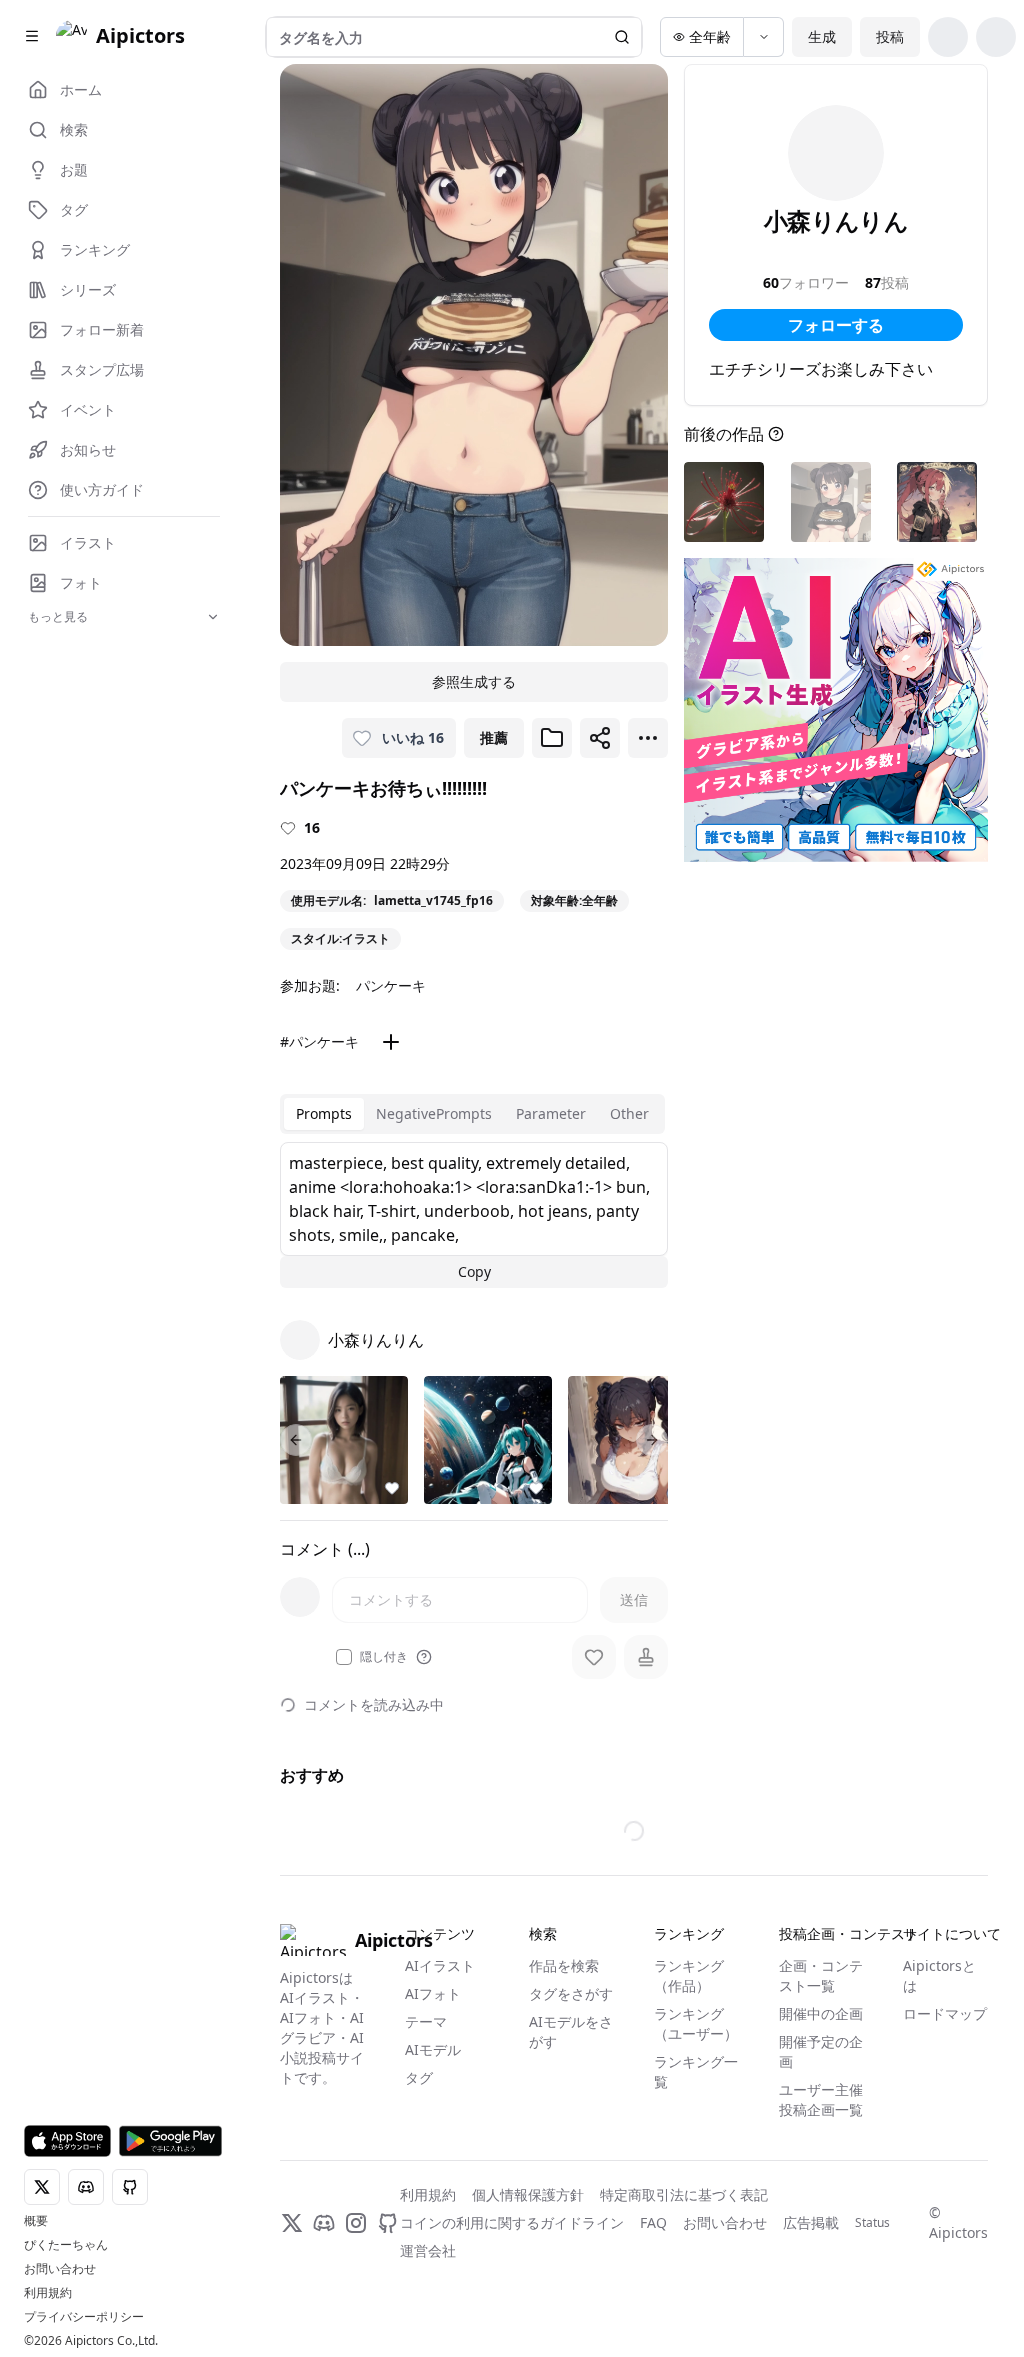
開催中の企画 (821, 2013)
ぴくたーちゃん (66, 2245)
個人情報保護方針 (528, 2194)
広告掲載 (811, 2222)
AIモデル (433, 2049)
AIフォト (433, 1993)
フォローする (836, 325)
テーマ (426, 2021)
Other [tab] (629, 1113)
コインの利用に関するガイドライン (512, 2222)
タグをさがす (571, 1993)
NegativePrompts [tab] (434, 1113)
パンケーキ (391, 985)
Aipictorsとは (939, 1975)
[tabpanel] (474, 1215)
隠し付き (384, 1657)
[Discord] (324, 2223)
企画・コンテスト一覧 (821, 1975)
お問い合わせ (60, 2269)
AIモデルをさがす (571, 2031)
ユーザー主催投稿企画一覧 (821, 2099)
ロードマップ (945, 2013)
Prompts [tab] (324, 1113)
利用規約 (48, 2293)
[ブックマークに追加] (552, 738)
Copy (474, 1271)
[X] (292, 2223)
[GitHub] (388, 2223)
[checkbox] (344, 1657)
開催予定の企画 (821, 2051)
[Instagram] (356, 2223)
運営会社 (428, 2250)
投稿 (890, 36)
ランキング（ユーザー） (696, 2023)
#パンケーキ (319, 1041)
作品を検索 (564, 1965)
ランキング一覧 (696, 2071)
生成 (822, 36)
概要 (36, 2221)
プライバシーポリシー (84, 2317)
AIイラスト (440, 1965)
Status (872, 2223)
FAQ (653, 2222)
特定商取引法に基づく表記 (684, 2194)
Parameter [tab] (551, 1113)
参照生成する (474, 681)
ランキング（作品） (689, 1975)
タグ (419, 2077)
